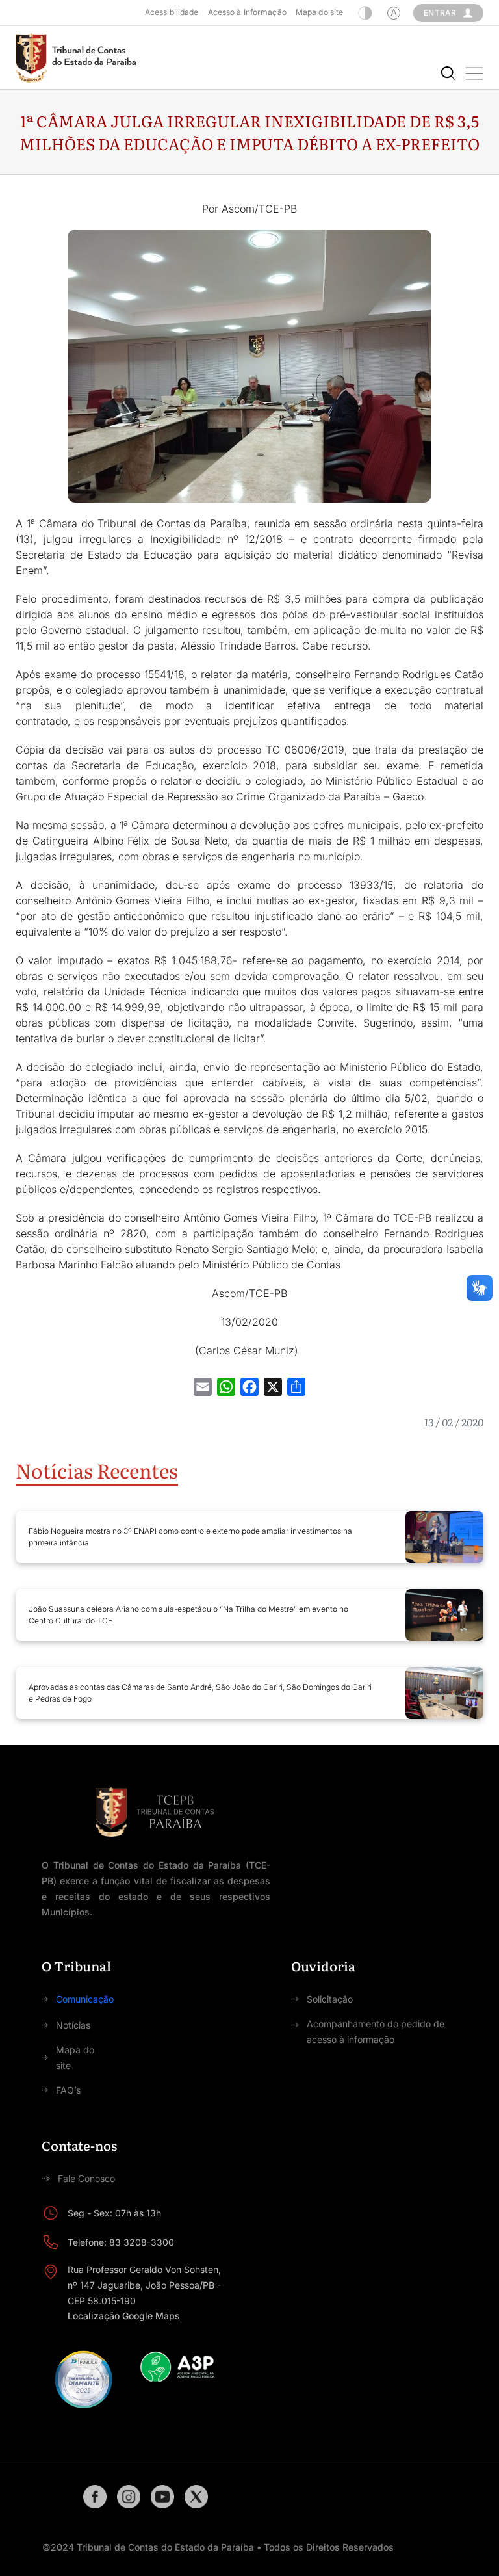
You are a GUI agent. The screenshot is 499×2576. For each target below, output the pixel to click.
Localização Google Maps (124, 2316)
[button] (474, 73)
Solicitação (330, 1999)
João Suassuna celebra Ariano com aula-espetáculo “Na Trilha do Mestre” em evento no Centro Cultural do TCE (188, 1615)
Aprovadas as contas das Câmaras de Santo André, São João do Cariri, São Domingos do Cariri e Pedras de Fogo (200, 1693)
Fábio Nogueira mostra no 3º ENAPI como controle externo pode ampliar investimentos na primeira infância (190, 1537)
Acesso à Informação (247, 12)
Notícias (73, 2025)
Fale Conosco (86, 2178)
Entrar (440, 13)
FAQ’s (68, 2090)
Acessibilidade (172, 12)
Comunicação (85, 1999)
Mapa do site (319, 12)
